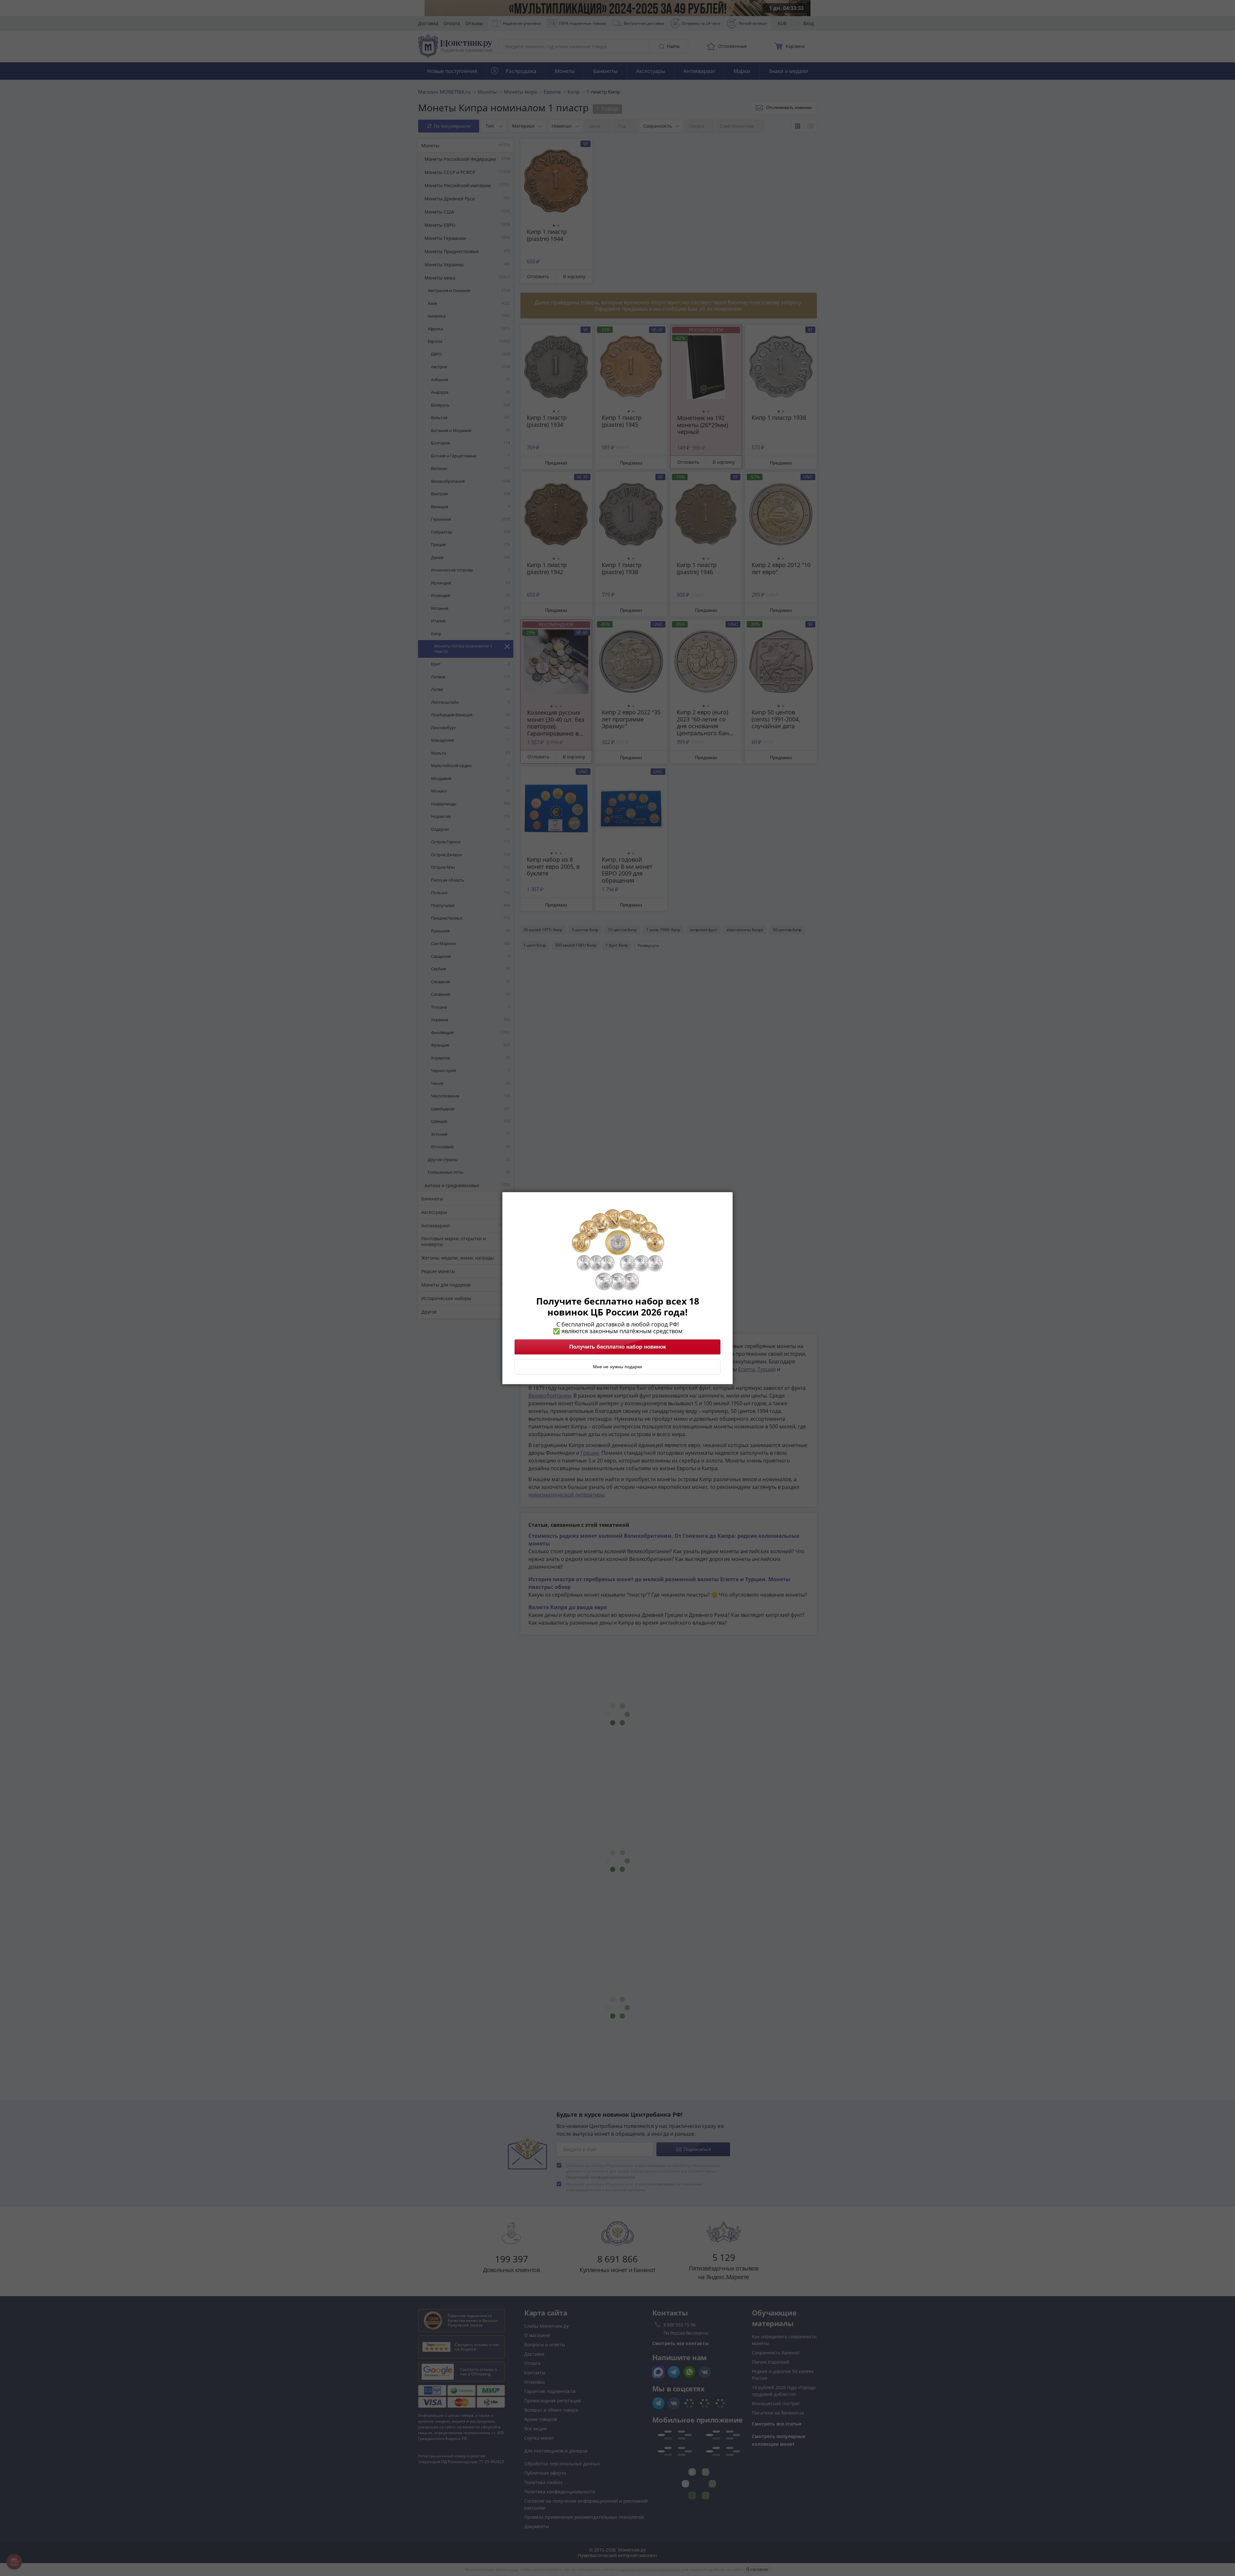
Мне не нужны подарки (617, 1367)
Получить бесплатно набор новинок (618, 1347)
